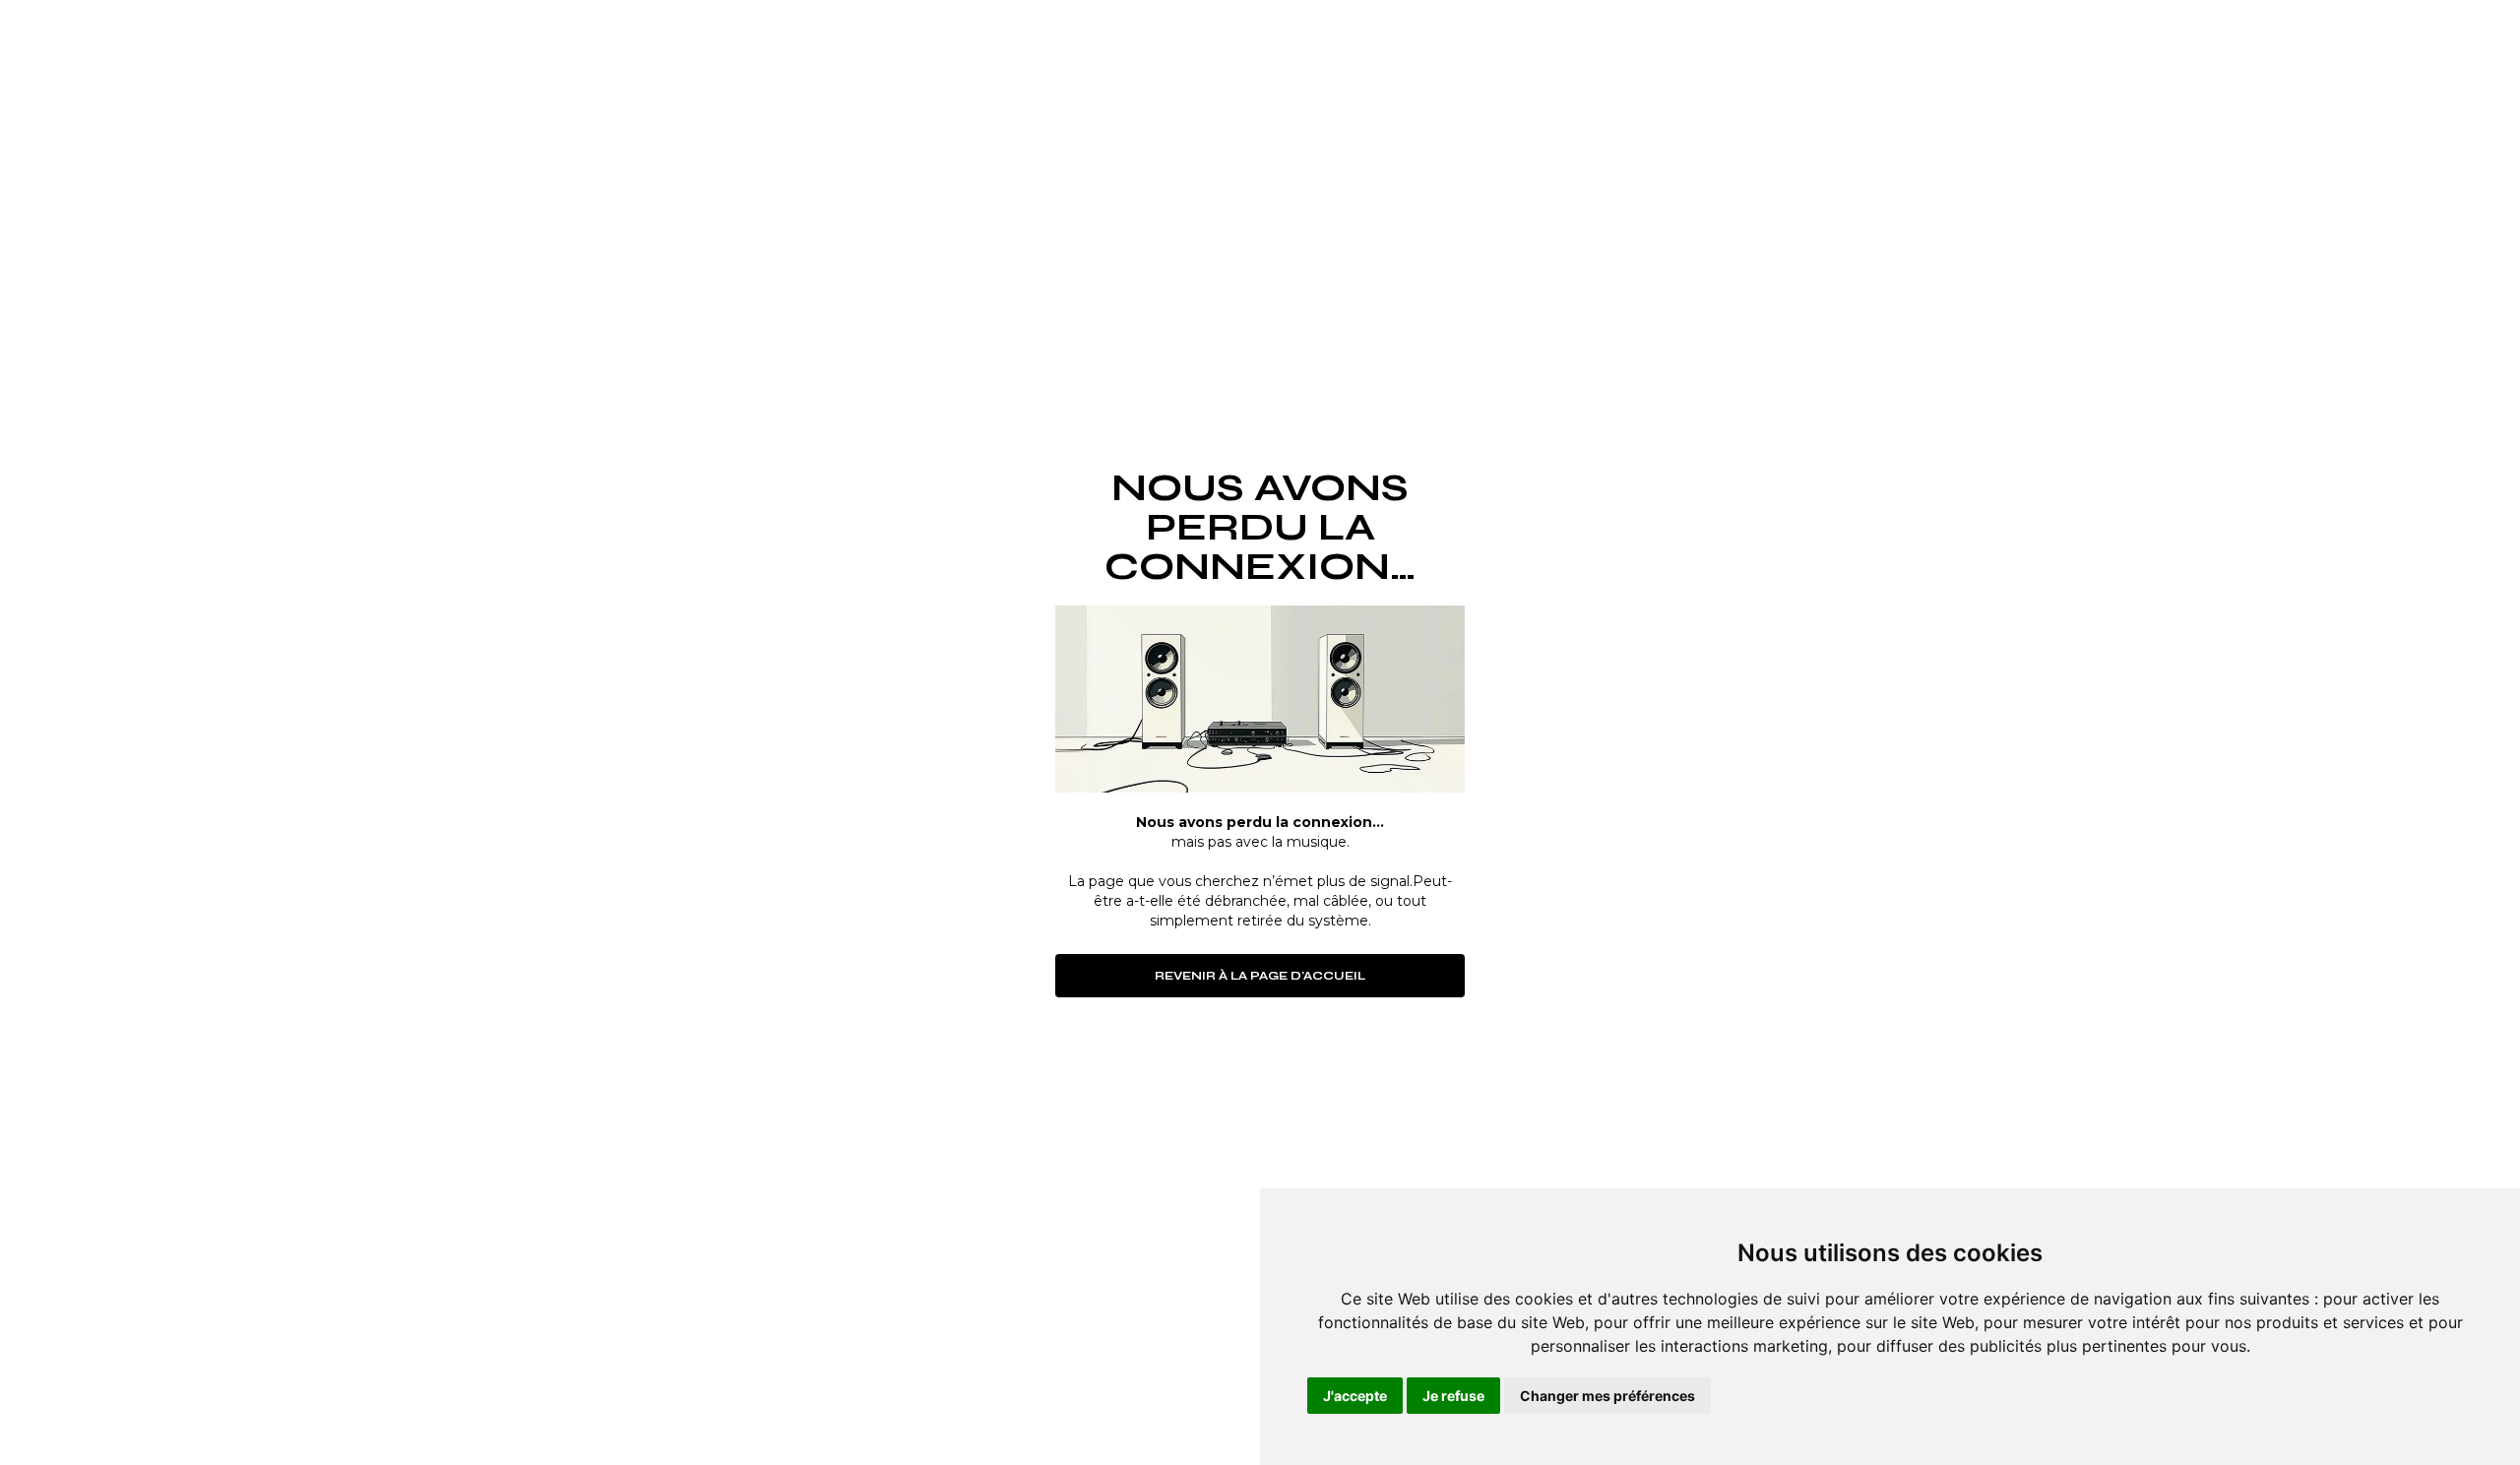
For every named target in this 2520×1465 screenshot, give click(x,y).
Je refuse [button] (1453, 1396)
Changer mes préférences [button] (1607, 1396)
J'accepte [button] (1355, 1396)
